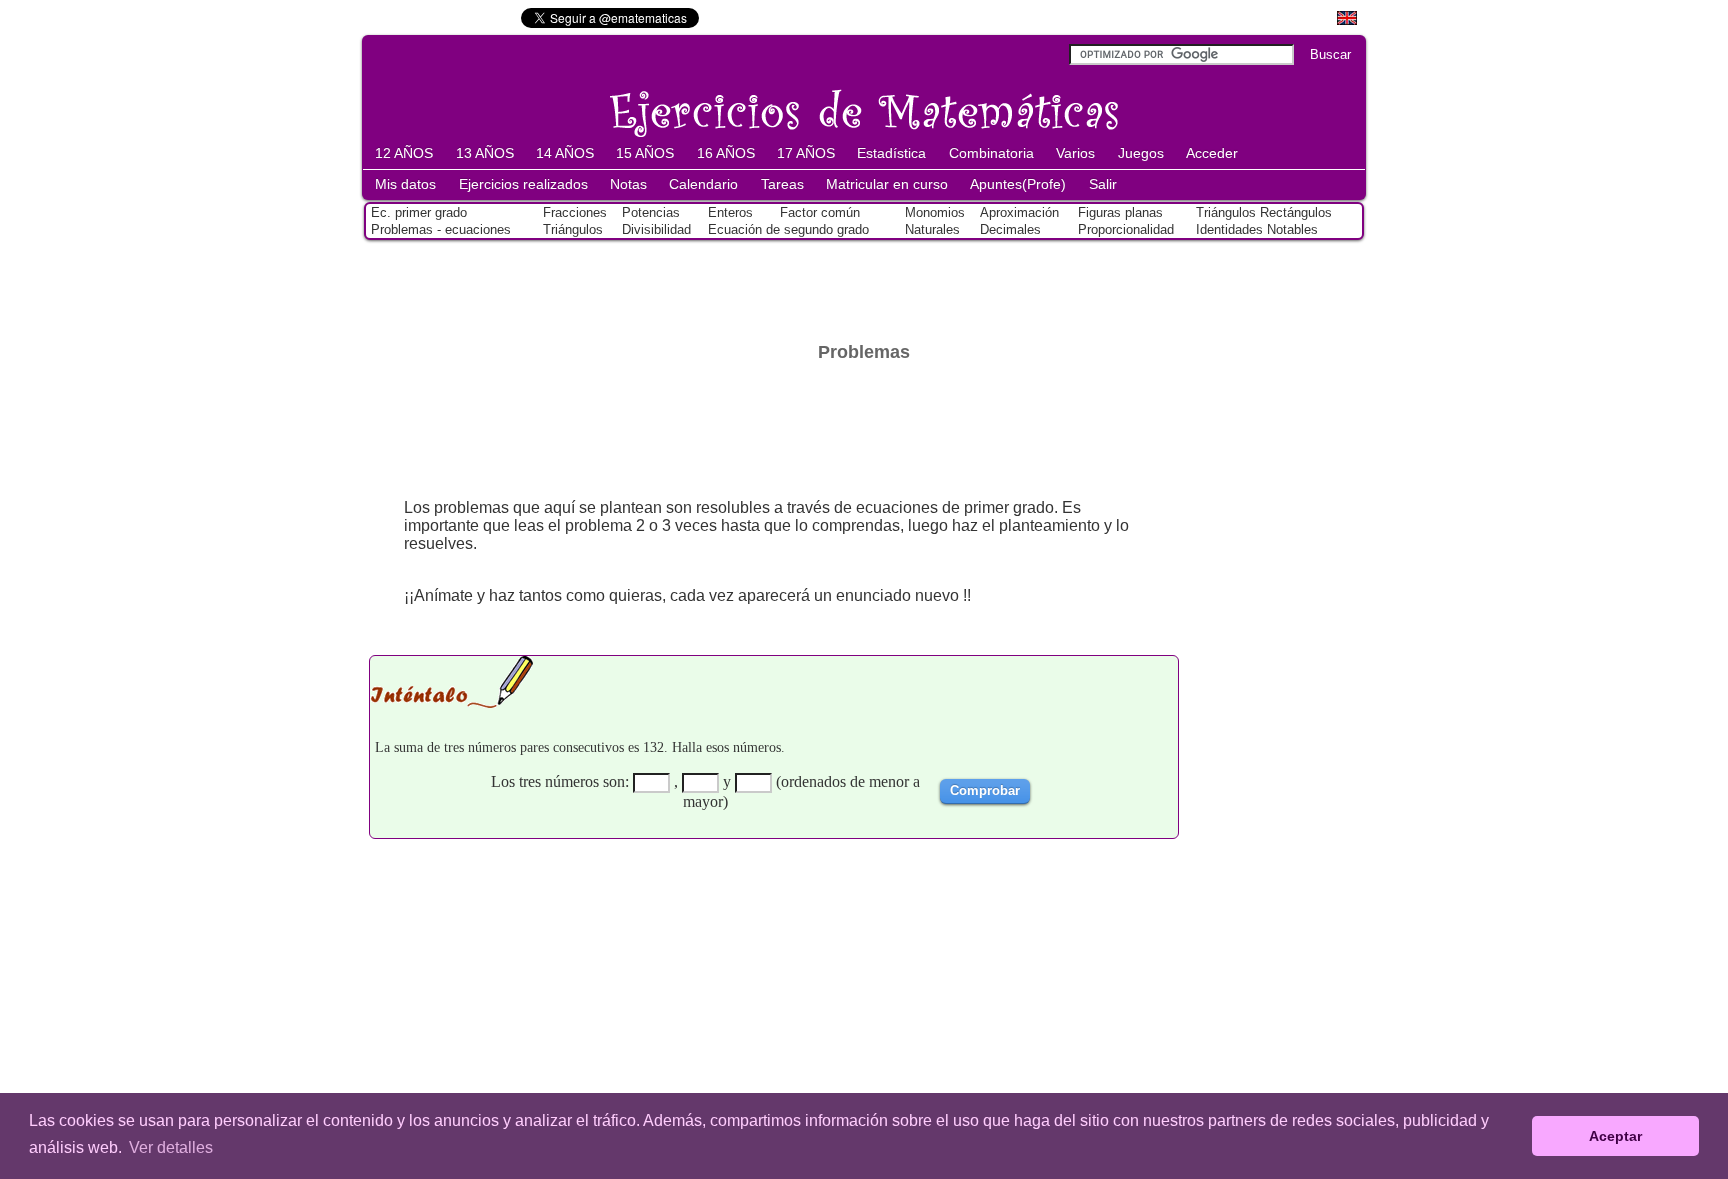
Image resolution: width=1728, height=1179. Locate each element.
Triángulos (573, 229)
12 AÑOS (404, 153)
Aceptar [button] (1615, 1136)
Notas (628, 184)
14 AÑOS (565, 153)
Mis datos (405, 184)
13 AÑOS (485, 153)
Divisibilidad (656, 229)
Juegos (1141, 153)
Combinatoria (991, 153)
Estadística (891, 153)
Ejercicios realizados (523, 184)
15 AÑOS (645, 153)
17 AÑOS (806, 153)
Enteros (730, 212)
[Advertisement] (864, 287)
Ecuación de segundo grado (788, 229)
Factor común (820, 212)
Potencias (651, 212)
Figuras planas (1120, 212)
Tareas (782, 184)
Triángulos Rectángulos (1264, 212)
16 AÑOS (726, 153)
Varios (1075, 153)
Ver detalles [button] (171, 1147)
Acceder (1212, 153)
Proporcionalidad (1126, 229)
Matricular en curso (887, 184)
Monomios (935, 212)
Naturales (932, 229)
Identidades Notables (1257, 229)
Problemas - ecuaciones (441, 229)
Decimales (1010, 229)
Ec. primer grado (419, 212)
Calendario (703, 184)
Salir (1103, 184)
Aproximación (1019, 212)
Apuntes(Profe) (1018, 184)
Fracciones (575, 212)
